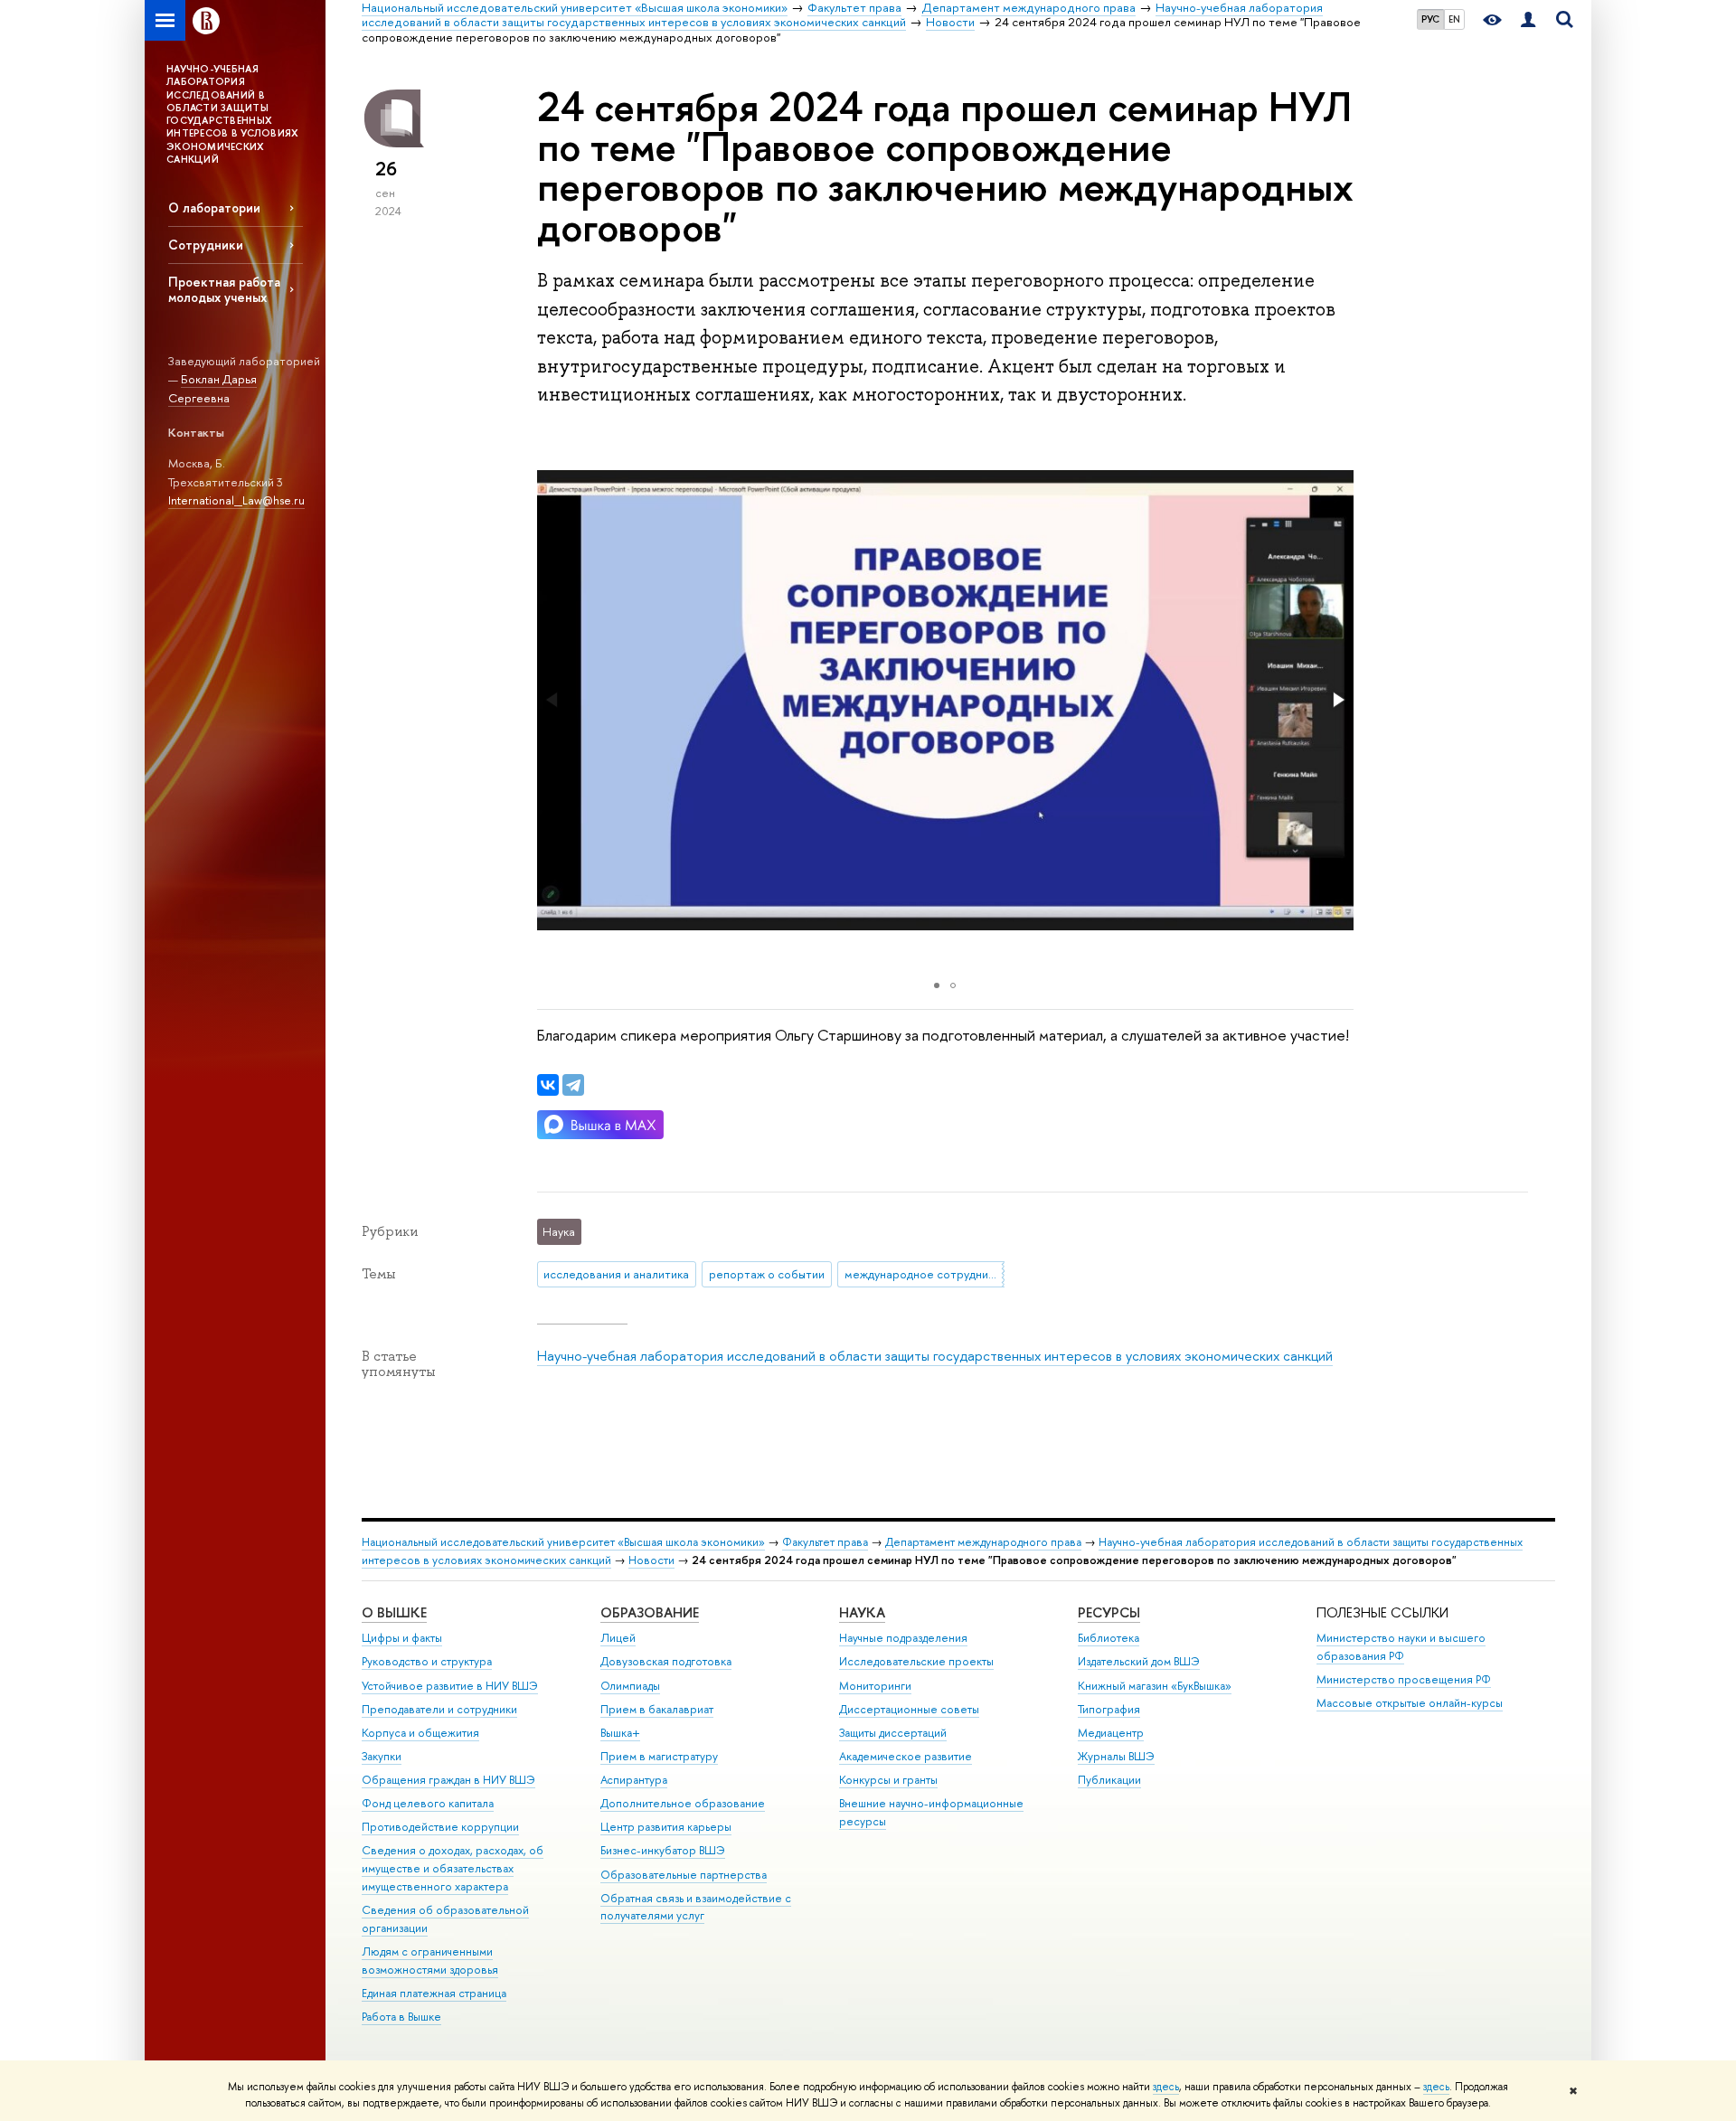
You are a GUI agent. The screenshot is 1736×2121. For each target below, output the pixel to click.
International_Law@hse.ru (236, 500)
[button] (1337, 700)
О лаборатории (214, 207)
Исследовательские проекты (916, 1661)
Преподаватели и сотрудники (439, 1709)
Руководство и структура (427, 1661)
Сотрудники (206, 245)
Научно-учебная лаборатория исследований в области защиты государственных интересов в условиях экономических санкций (935, 1356)
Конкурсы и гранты (888, 1780)
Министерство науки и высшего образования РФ (1401, 1647)
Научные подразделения (903, 1638)
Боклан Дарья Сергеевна (212, 388)
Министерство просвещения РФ (1404, 1679)
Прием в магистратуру (659, 1756)
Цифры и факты (402, 1638)
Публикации (1109, 1780)
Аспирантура (634, 1780)
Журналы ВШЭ (1116, 1756)
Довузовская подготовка (666, 1661)
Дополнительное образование (683, 1803)
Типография (1109, 1709)
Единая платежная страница (434, 1993)
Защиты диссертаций (893, 1733)
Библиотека (1109, 1638)
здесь (1166, 2087)
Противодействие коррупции (440, 1827)
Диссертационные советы (909, 1709)
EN (1454, 19)
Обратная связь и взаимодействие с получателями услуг (696, 1907)
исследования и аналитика (616, 1274)
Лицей (618, 1638)
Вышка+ (620, 1733)
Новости (651, 1560)
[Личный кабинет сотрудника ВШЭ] (1528, 20)
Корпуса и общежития (420, 1733)
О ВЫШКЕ (394, 1612)
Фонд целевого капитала (428, 1803)
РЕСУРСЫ (1109, 1612)
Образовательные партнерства (684, 1875)
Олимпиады (630, 1686)
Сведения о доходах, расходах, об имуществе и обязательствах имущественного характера (453, 1868)
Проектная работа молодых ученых (224, 289)
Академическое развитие (906, 1756)
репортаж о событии (767, 1274)
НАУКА (862, 1612)
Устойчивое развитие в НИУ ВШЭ (450, 1686)
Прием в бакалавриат (657, 1709)
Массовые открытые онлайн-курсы (1410, 1703)
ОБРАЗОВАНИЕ (650, 1612)
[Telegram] (573, 1085)
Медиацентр (1111, 1733)
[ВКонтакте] (548, 1085)
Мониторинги (875, 1686)
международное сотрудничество (925, 1274)
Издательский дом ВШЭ (1139, 1661)
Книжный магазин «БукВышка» (1155, 1686)
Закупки (382, 1756)
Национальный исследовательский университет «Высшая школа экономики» (563, 1542)
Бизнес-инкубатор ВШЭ (663, 1850)
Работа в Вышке (401, 2017)
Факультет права (825, 1542)
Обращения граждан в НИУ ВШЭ (448, 1780)
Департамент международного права (983, 1542)
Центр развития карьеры (666, 1827)
